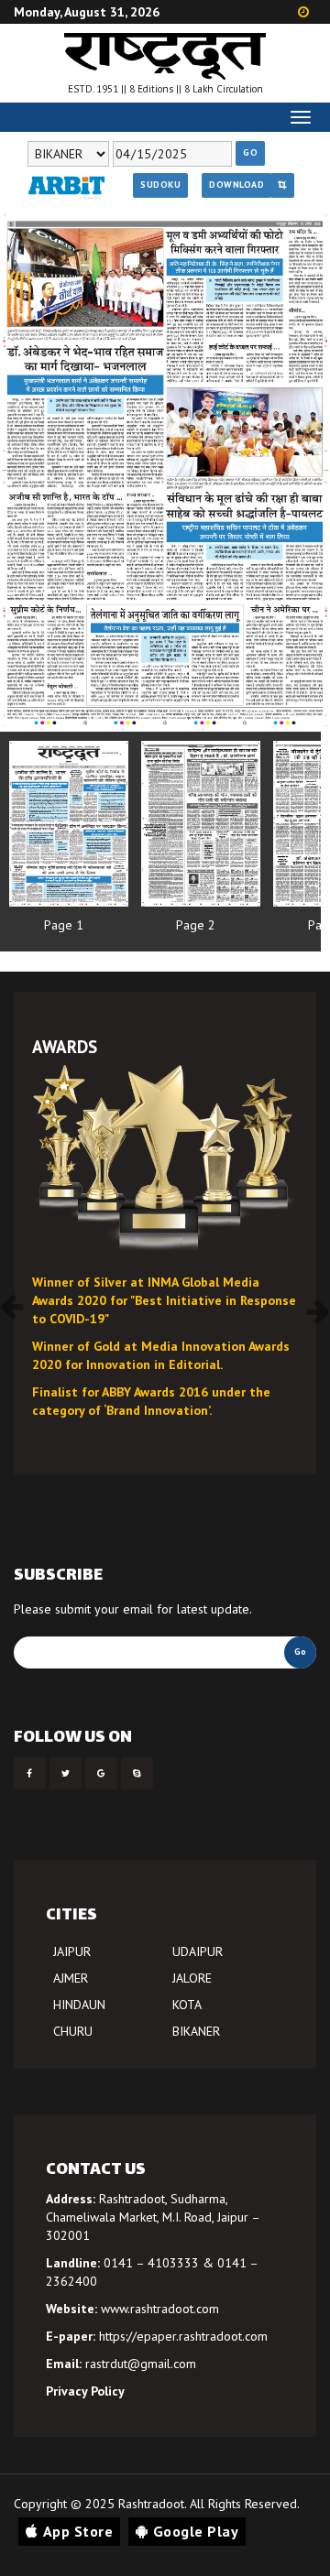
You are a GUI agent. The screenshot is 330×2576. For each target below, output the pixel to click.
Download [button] (236, 185)
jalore (192, 1978)
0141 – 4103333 (151, 2263)
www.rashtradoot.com (160, 2309)
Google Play (196, 2531)
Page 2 (196, 925)
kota (187, 2005)
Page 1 (64, 925)
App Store (78, 2531)
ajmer (71, 1978)
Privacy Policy (85, 2391)
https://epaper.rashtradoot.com (183, 2336)
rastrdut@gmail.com (141, 2364)
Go (250, 152)
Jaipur (72, 1951)
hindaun (79, 2005)
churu (73, 2031)
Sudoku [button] (160, 185)
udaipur (198, 1951)
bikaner (196, 2031)
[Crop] (282, 185)
